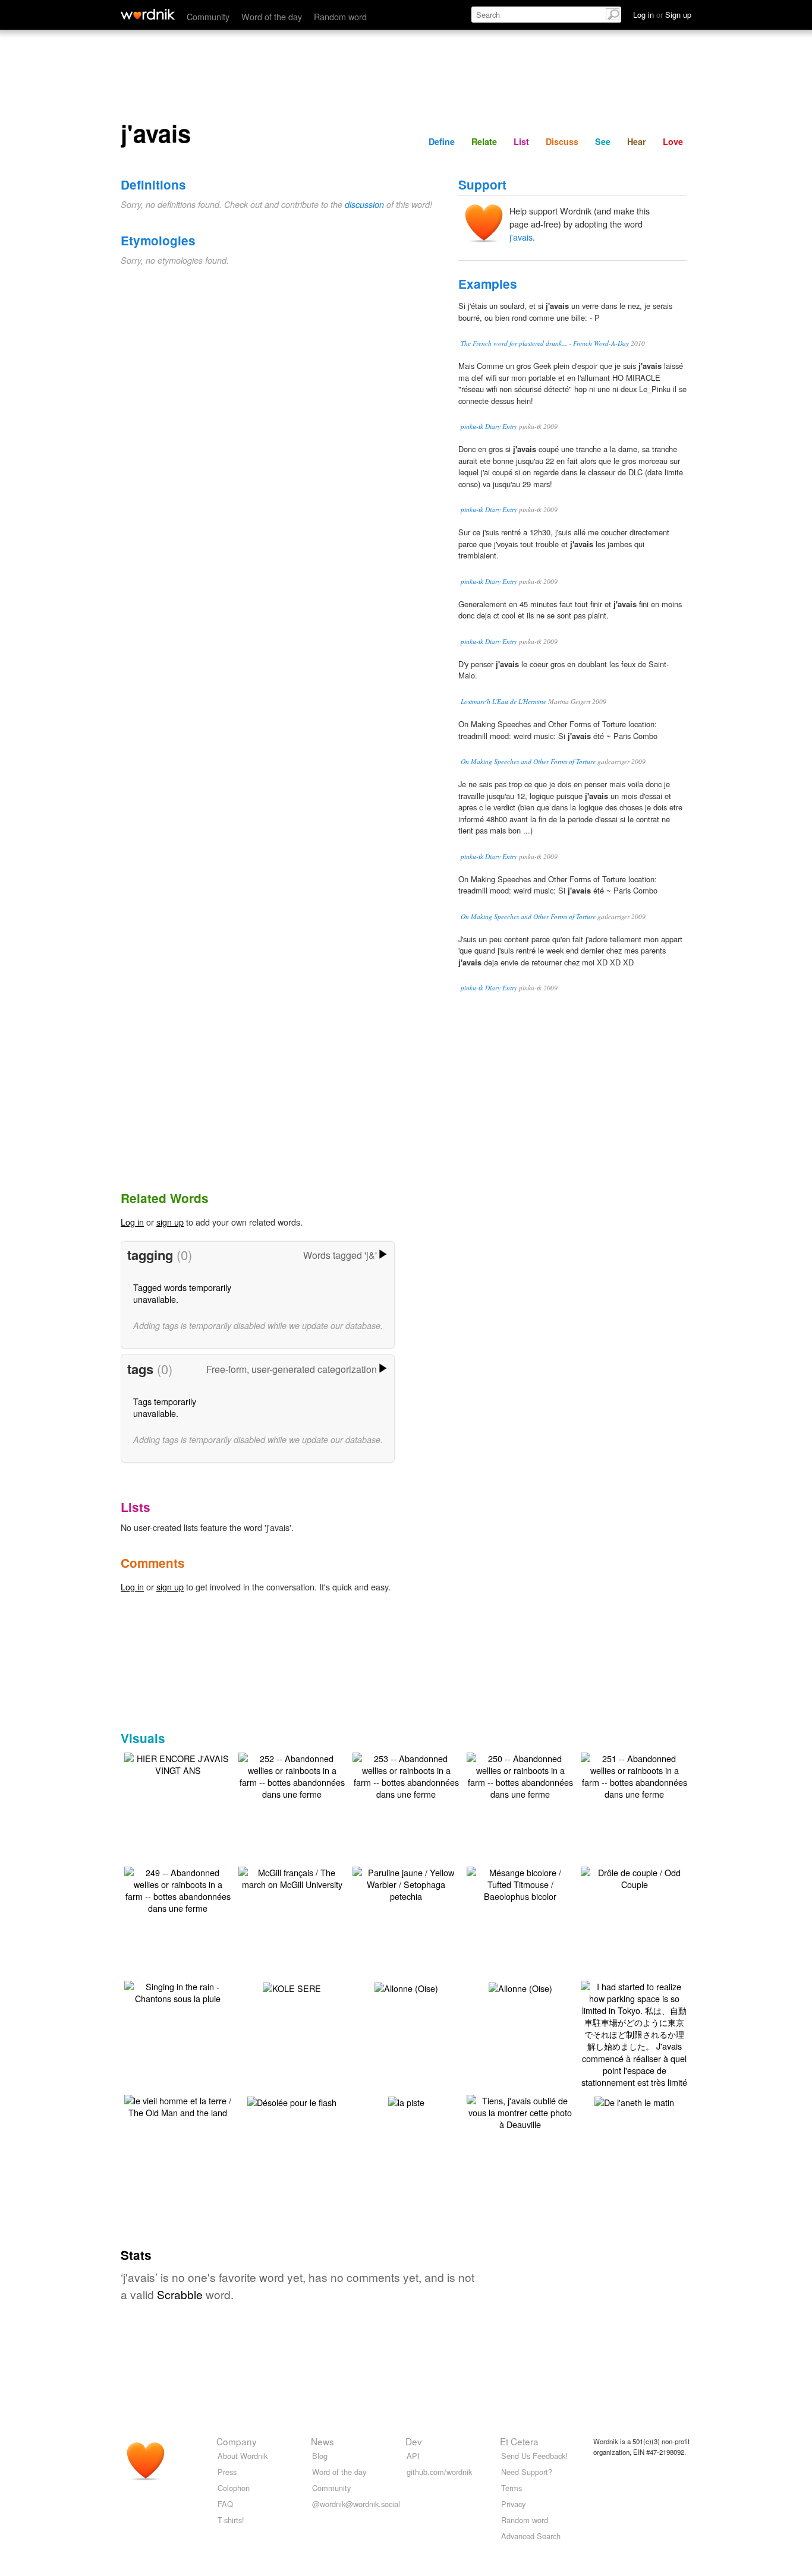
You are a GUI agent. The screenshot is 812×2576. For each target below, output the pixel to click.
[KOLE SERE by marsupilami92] (292, 1987)
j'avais (521, 237)
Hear (637, 141)
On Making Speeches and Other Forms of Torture (528, 761)
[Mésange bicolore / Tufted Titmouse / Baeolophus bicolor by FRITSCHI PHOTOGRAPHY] (520, 1883)
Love (673, 141)
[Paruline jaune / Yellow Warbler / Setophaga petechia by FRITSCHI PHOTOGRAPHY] (406, 1883)
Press (227, 2472)
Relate (484, 141)
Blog (320, 2456)
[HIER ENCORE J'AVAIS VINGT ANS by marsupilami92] (178, 1763)
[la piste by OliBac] (406, 2101)
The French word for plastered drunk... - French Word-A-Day (545, 343)
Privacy (513, 2504)
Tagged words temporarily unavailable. (182, 1293)
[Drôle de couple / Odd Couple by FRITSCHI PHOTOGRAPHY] (634, 1877)
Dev (414, 2441)
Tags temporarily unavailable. (165, 1407)
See (603, 141)
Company (237, 2441)
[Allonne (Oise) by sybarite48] (406, 1987)
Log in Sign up (662, 15)
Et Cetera (519, 2441)
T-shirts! (231, 2520)
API (413, 2456)
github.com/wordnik (439, 2472)
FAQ (225, 2504)
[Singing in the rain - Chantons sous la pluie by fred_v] (178, 1991)
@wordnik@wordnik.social (356, 2504)
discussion (364, 204)
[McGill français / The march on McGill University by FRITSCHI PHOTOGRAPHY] (292, 1877)
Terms (512, 2488)
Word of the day (272, 16)
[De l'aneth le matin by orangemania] (634, 2101)
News (322, 2441)
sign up (170, 1222)
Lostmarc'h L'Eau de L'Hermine (503, 701)
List (521, 141)
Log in (132, 1222)
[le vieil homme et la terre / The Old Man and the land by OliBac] (178, 2105)
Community (208, 16)
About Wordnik (243, 2456)
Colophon (234, 2488)
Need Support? (527, 2472)
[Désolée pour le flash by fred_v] (292, 2101)
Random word (340, 16)
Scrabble (180, 2294)
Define (442, 141)
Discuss (562, 141)
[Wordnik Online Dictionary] (148, 14)
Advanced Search (531, 2536)
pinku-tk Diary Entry (489, 426)
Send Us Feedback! (534, 2456)
